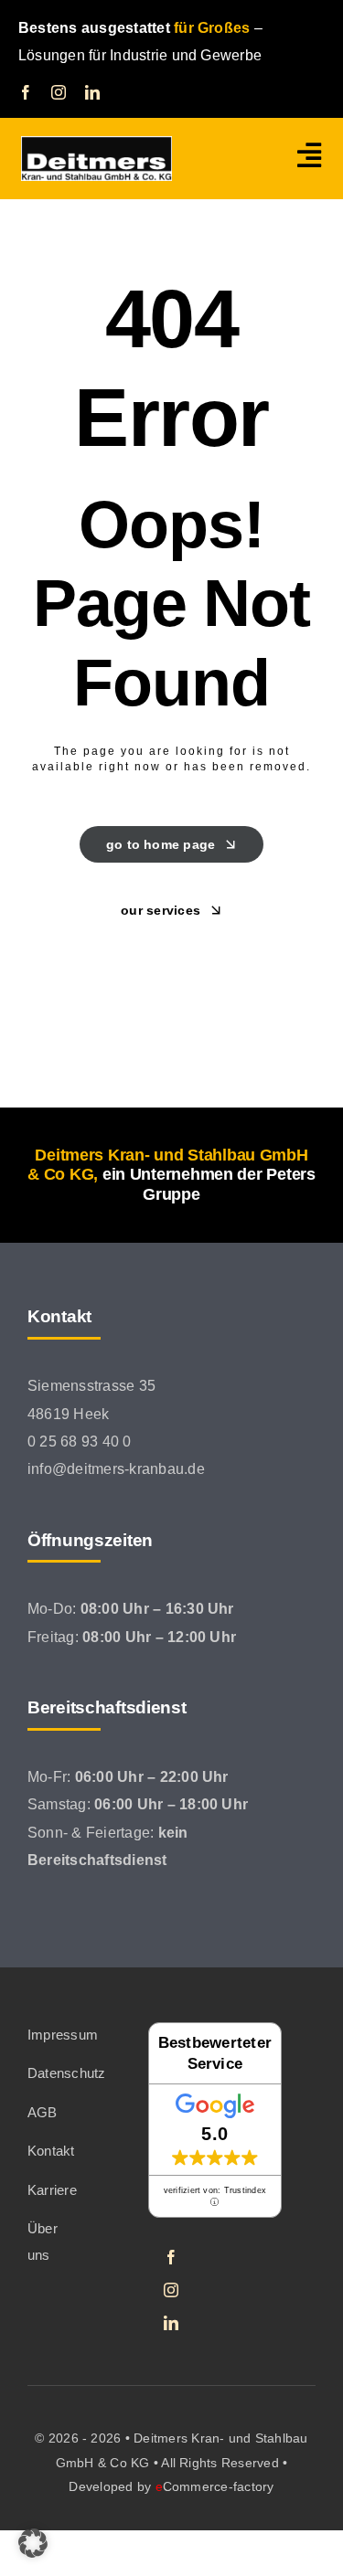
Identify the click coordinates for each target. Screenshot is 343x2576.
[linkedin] (92, 92)
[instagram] (59, 92)
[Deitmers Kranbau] (96, 143)
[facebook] (26, 92)
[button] (33, 2543)
